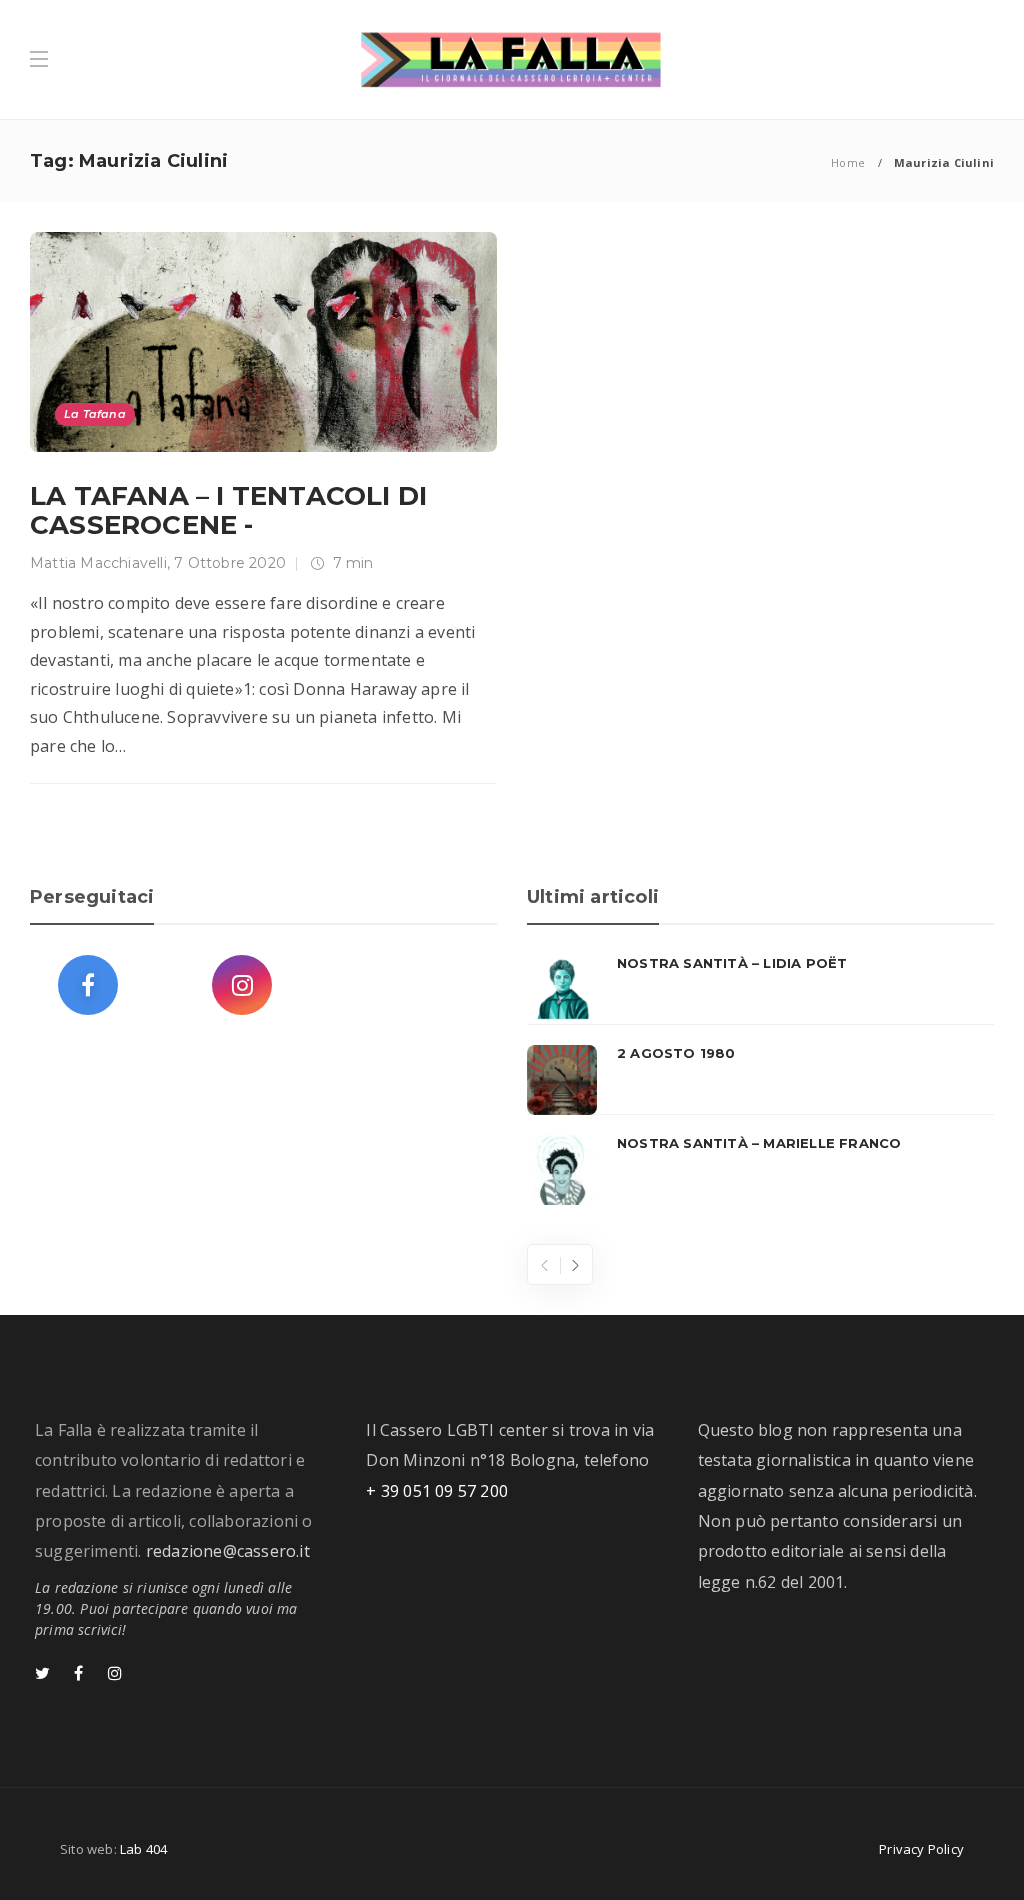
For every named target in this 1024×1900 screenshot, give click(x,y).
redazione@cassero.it (228, 1551)
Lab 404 (143, 1849)
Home (848, 162)
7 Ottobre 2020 (230, 563)
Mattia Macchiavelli (98, 563)
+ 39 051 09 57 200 (437, 1491)
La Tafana (95, 414)
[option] (760, 1080)
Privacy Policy (921, 1849)
